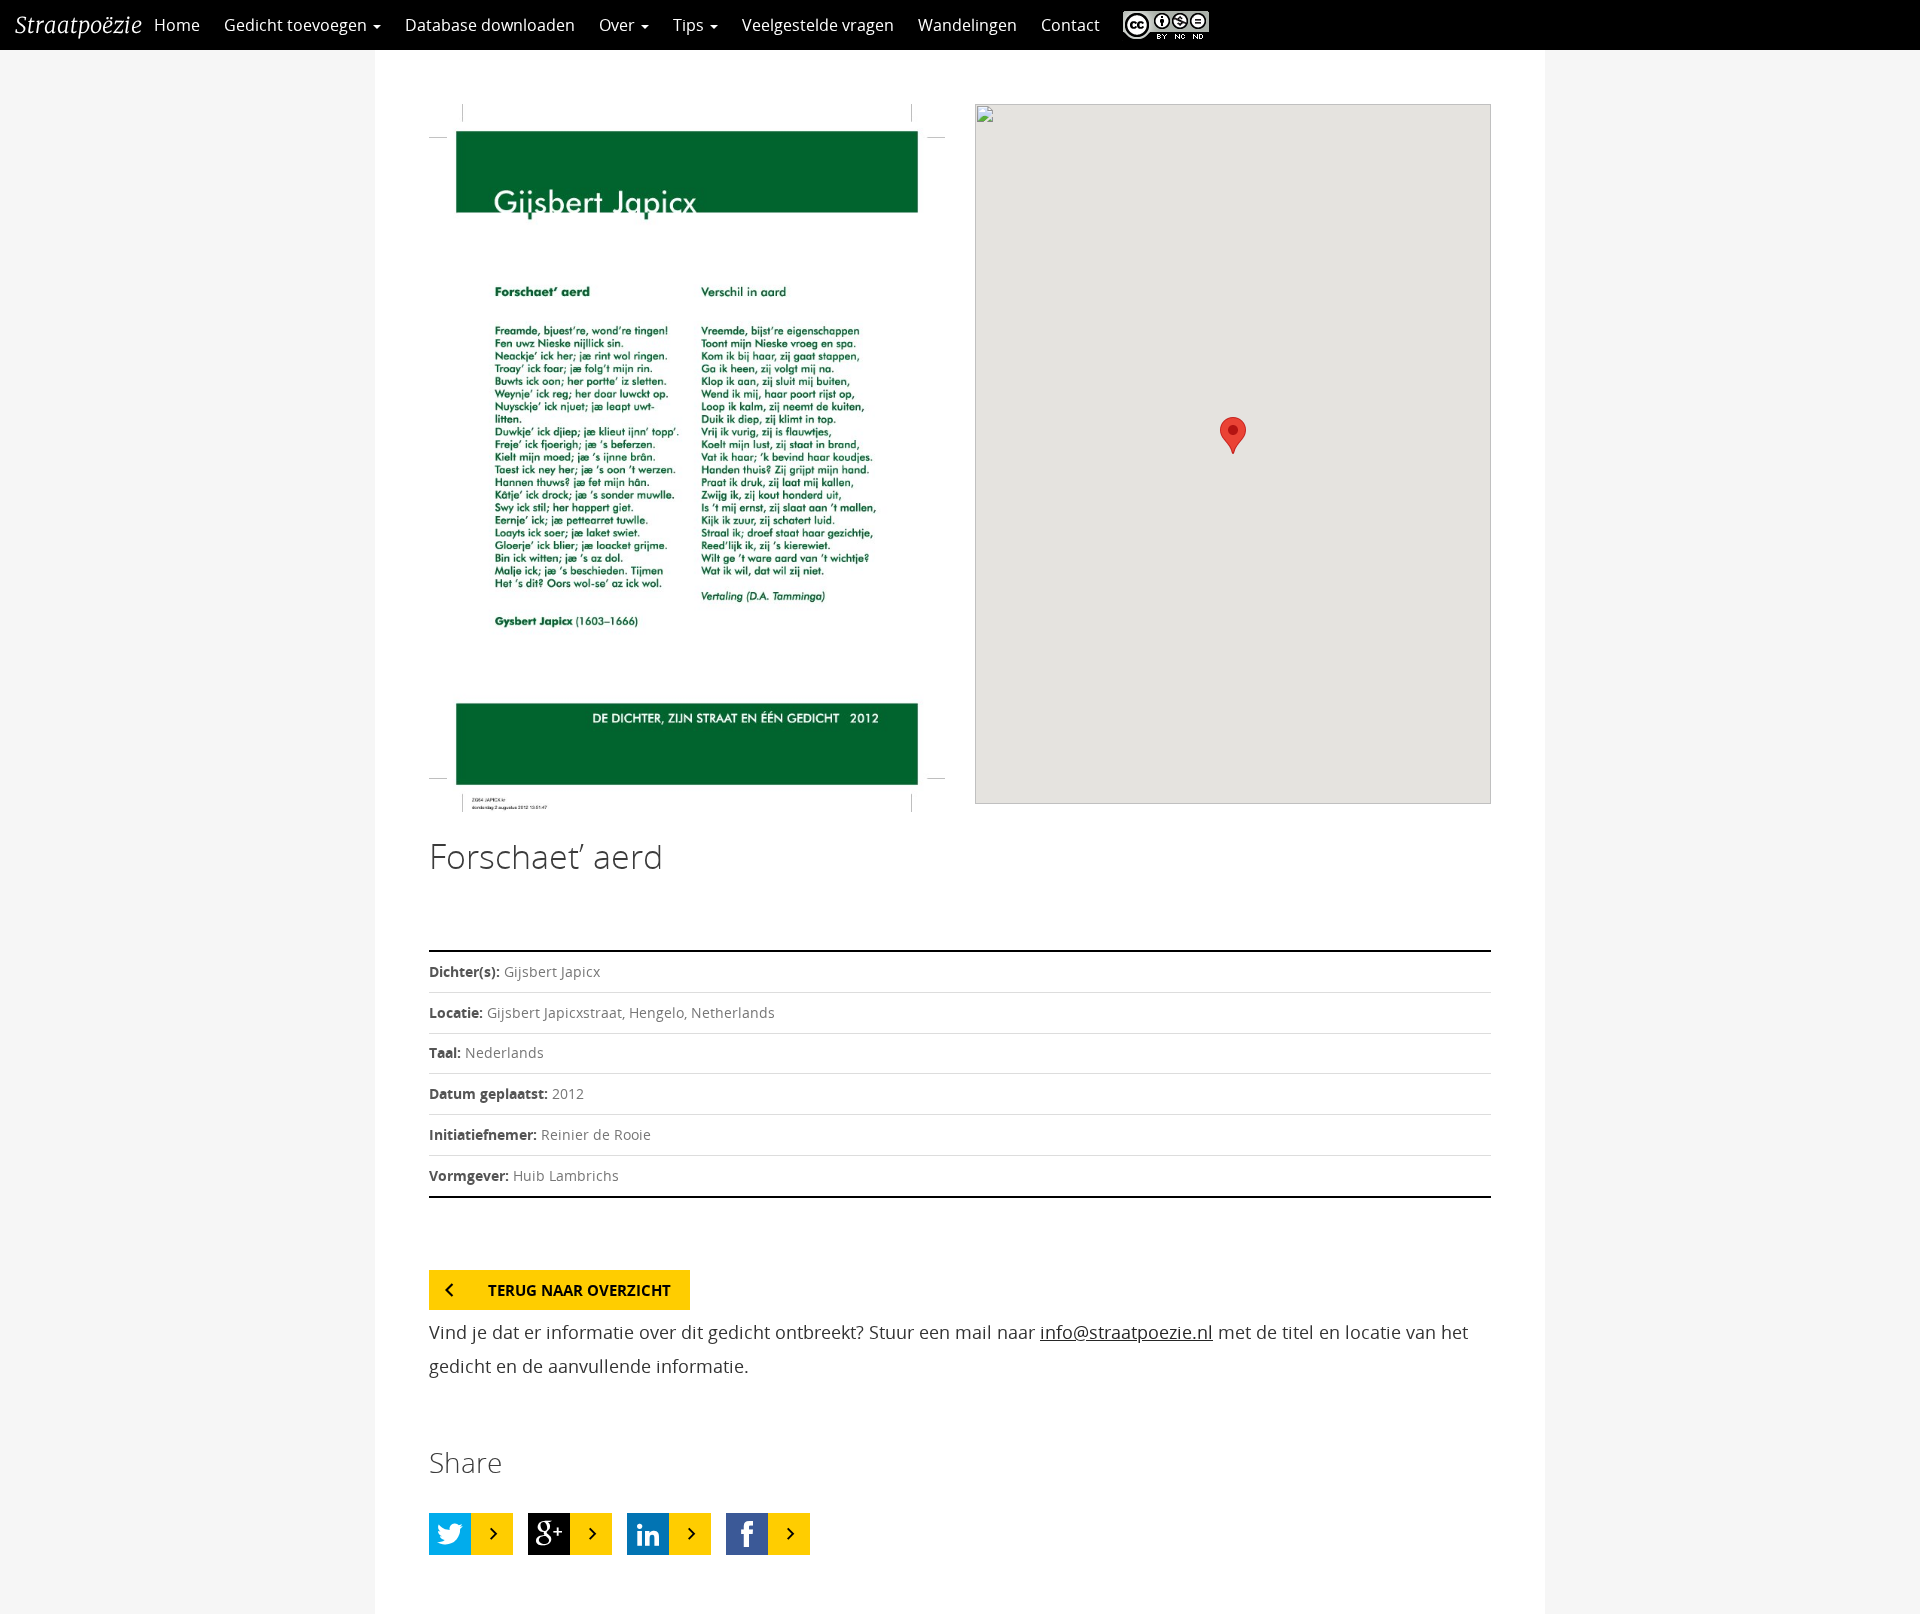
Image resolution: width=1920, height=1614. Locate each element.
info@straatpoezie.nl (1126, 1332)
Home (177, 25)
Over (619, 25)
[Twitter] (450, 1534)
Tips (690, 25)
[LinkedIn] (648, 1534)
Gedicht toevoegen (297, 25)
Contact (1070, 25)
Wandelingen (967, 25)
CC (1161, 25)
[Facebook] (747, 1534)
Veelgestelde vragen (818, 25)
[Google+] (549, 1534)
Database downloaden (490, 25)
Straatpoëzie (78, 25)
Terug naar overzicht (579, 1290)
